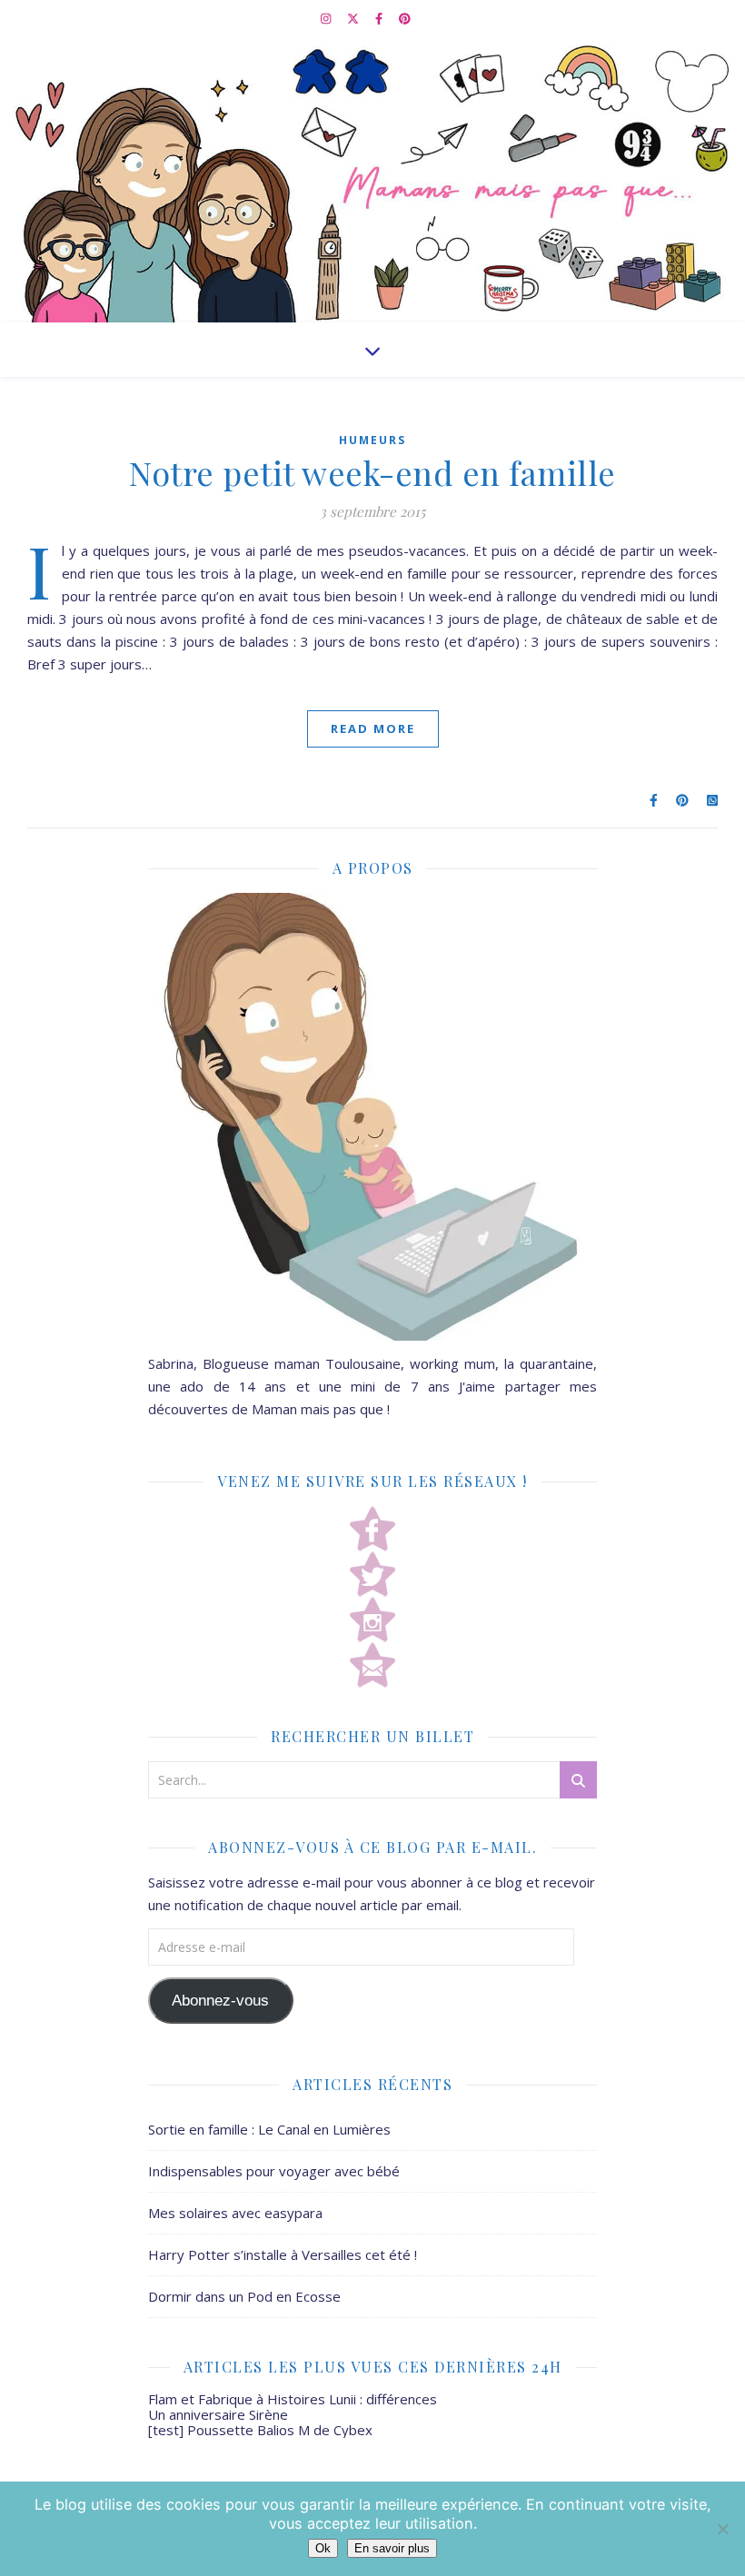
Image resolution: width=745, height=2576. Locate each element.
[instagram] (327, 18)
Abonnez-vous (220, 2001)
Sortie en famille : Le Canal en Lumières (269, 2129)
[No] (722, 2529)
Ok (323, 2548)
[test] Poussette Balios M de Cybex (260, 2430)
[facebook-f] (380, 18)
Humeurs (372, 440)
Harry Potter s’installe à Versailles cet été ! (283, 2254)
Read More (373, 728)
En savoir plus (392, 2548)
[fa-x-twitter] (354, 18)
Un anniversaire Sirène (218, 2414)
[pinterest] (405, 18)
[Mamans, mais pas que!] (372, 179)
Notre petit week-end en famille (372, 472)
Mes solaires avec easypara (235, 2213)
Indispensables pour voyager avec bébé (274, 2171)
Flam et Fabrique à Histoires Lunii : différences (293, 2399)
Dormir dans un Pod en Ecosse (244, 2296)
